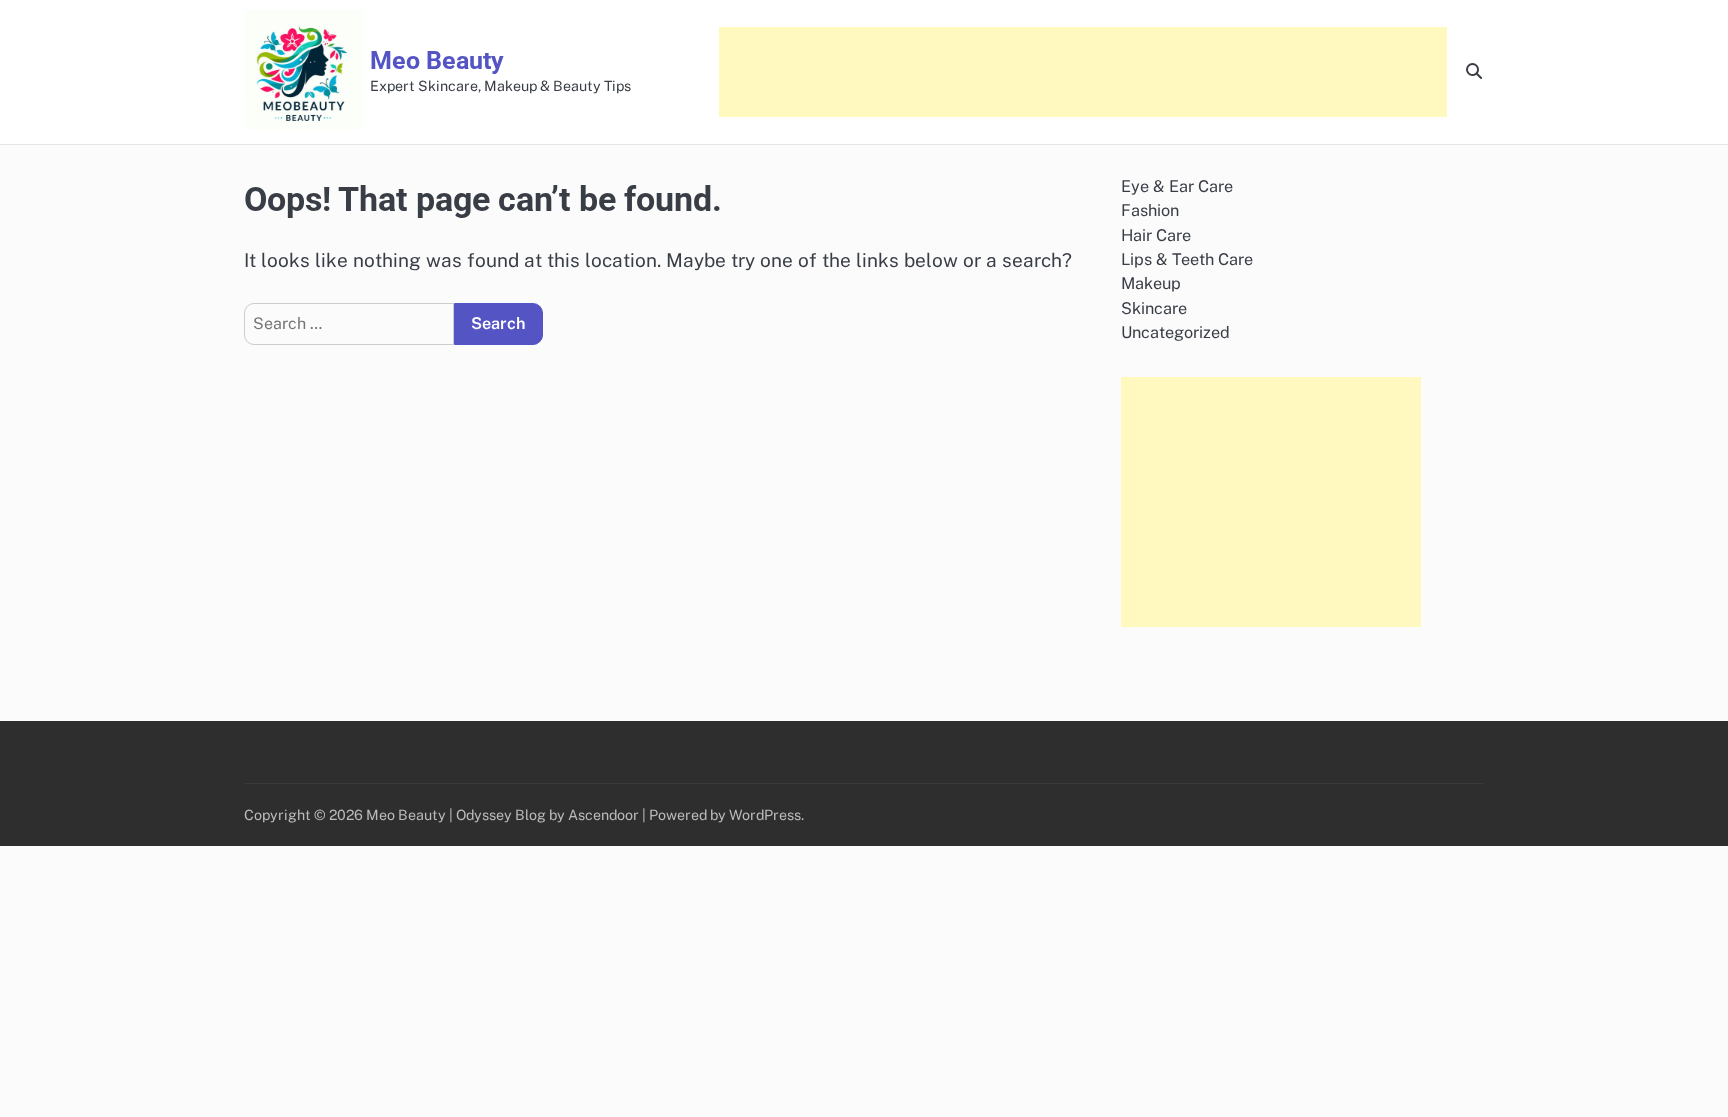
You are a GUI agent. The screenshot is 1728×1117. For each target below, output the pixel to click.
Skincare (1154, 308)
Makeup (1151, 283)
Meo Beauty (437, 60)
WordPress (765, 814)
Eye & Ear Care (1177, 186)
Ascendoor (603, 814)
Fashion (1150, 210)
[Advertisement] (1083, 72)
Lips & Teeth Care (1187, 259)
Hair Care (1156, 235)
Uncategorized (1175, 332)
